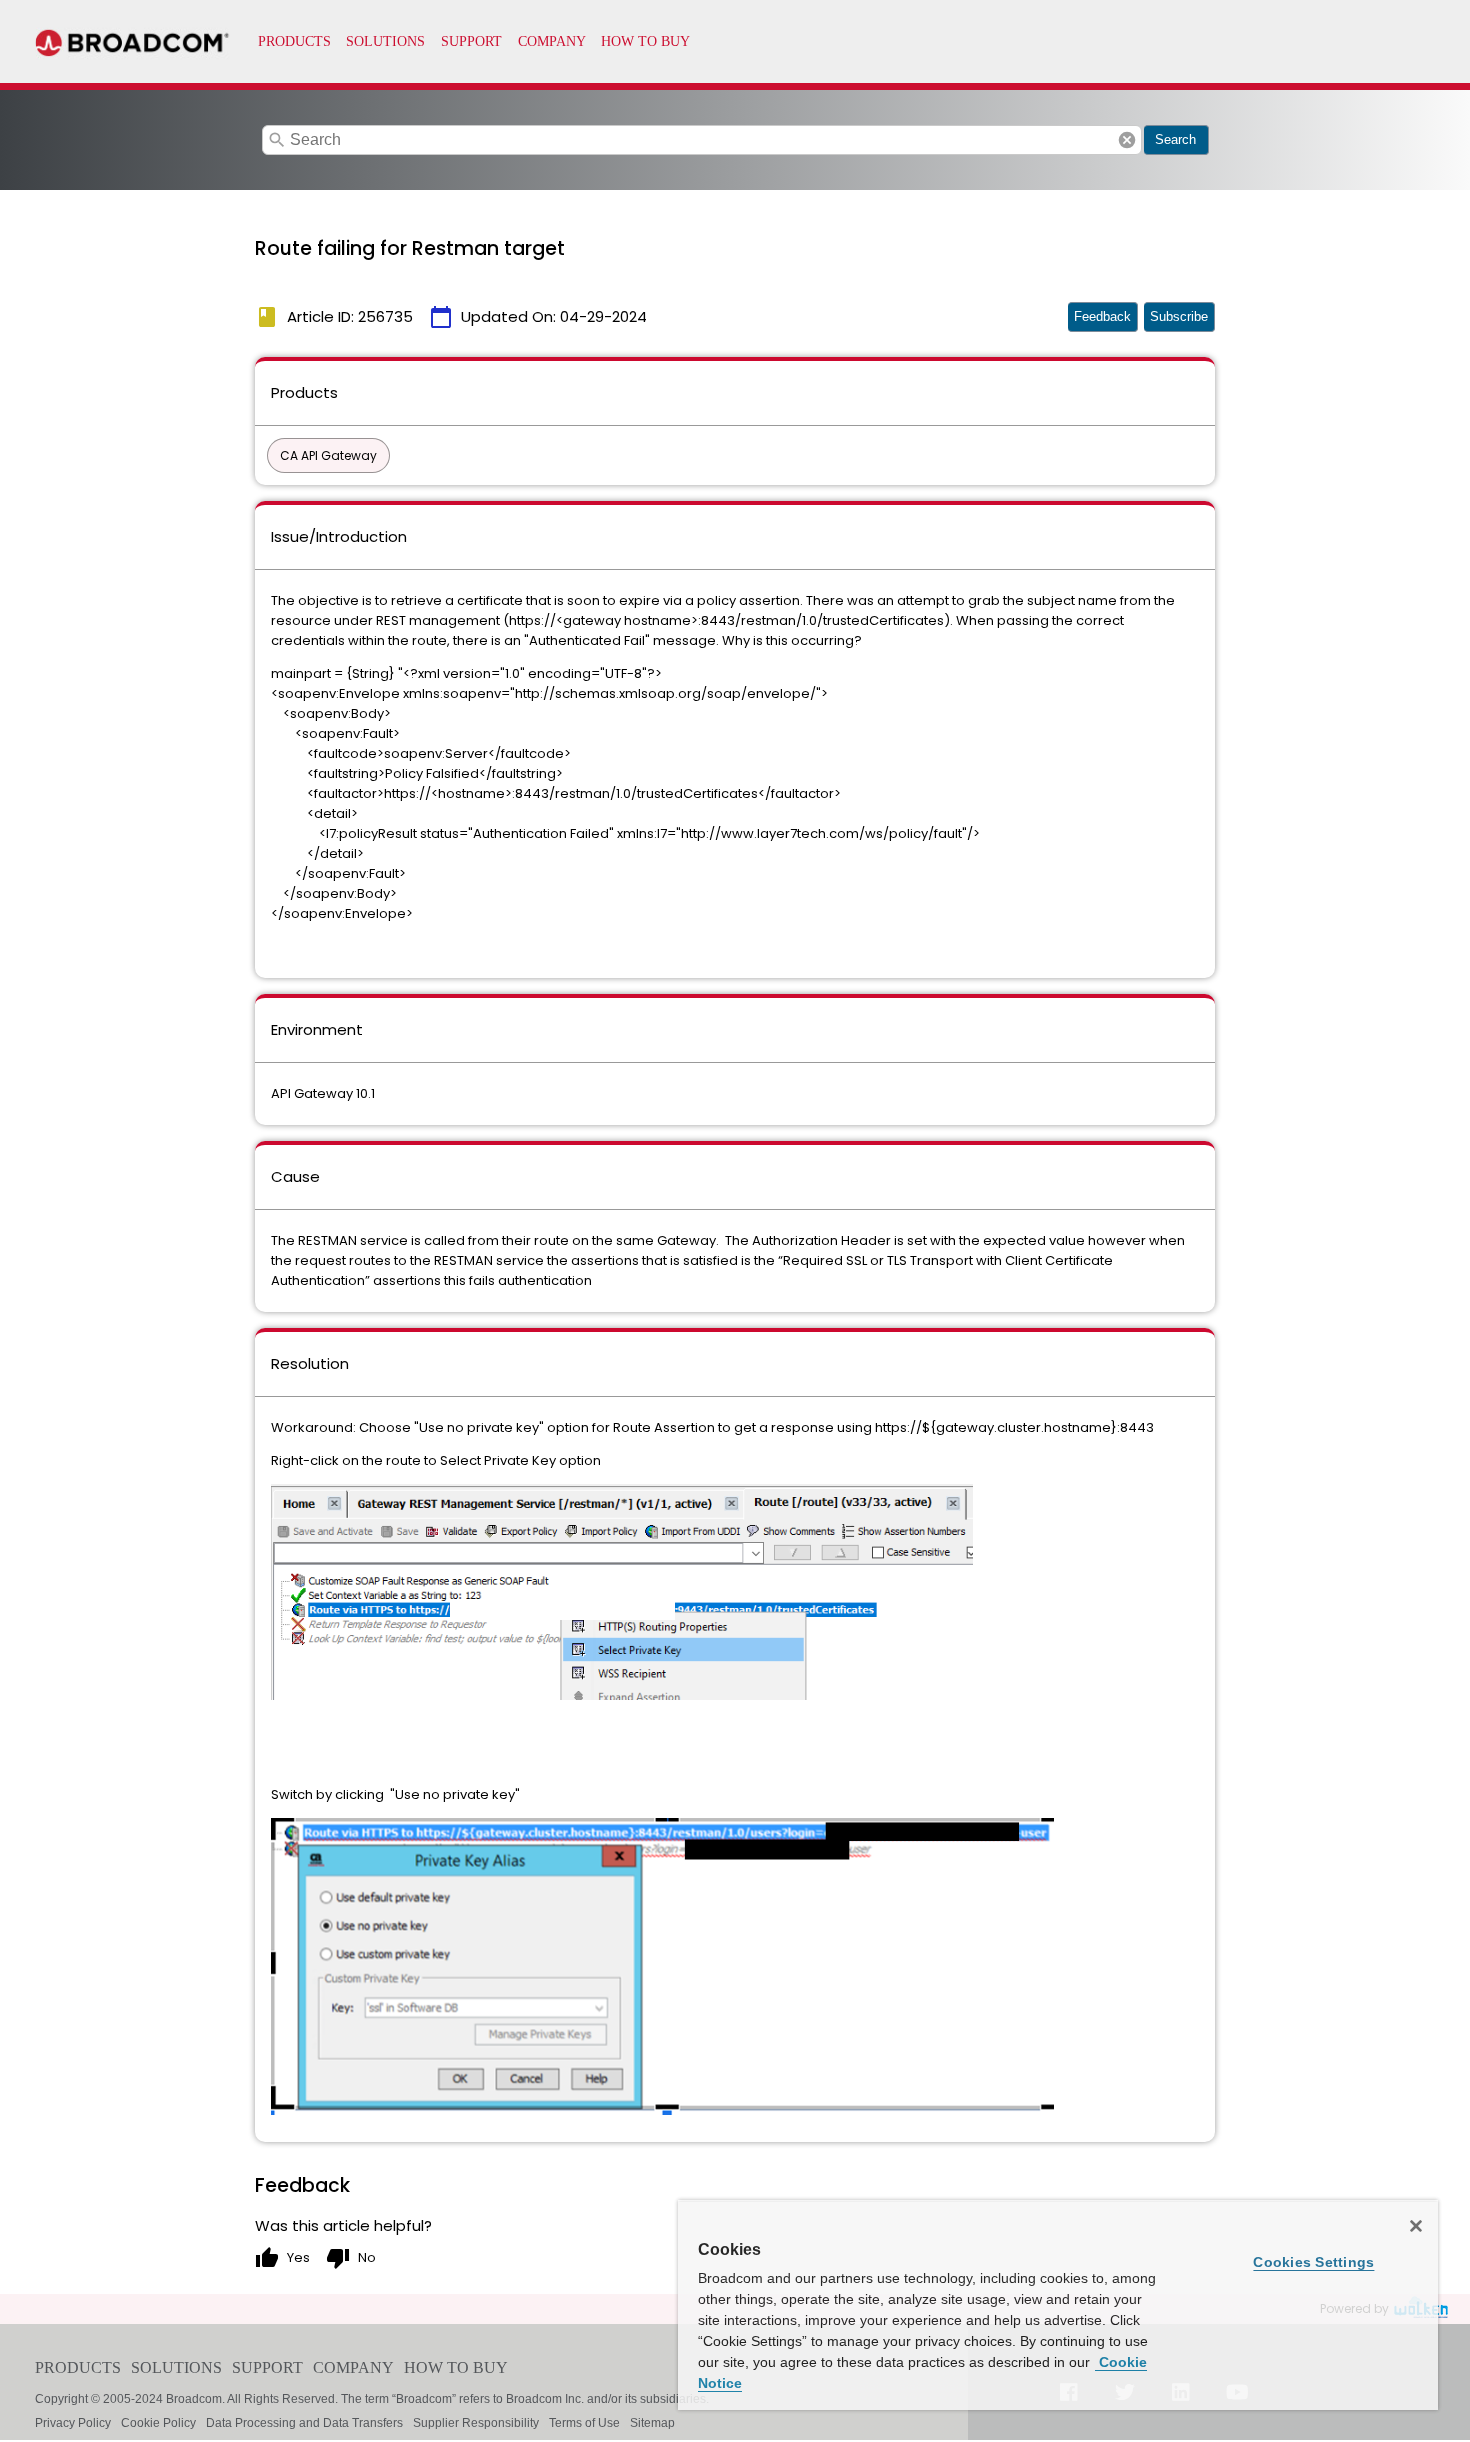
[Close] (1416, 2226)
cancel (1127, 140)
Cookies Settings (1313, 2262)
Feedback (1102, 316)
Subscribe (1179, 316)
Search (1175, 139)
